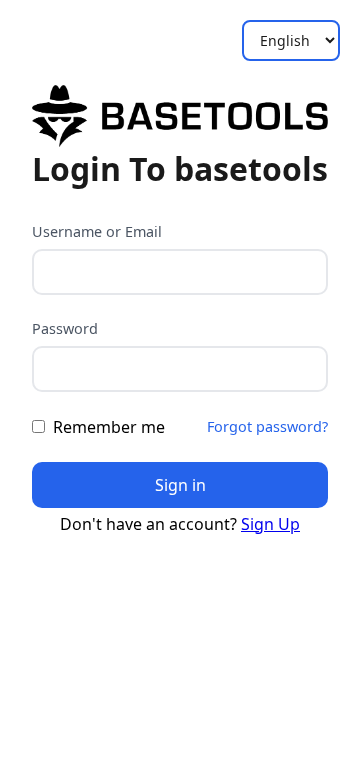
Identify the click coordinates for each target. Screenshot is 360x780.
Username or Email (97, 231)
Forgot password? (267, 426)
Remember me (109, 427)
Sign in (180, 485)
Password (65, 328)
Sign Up (270, 524)
